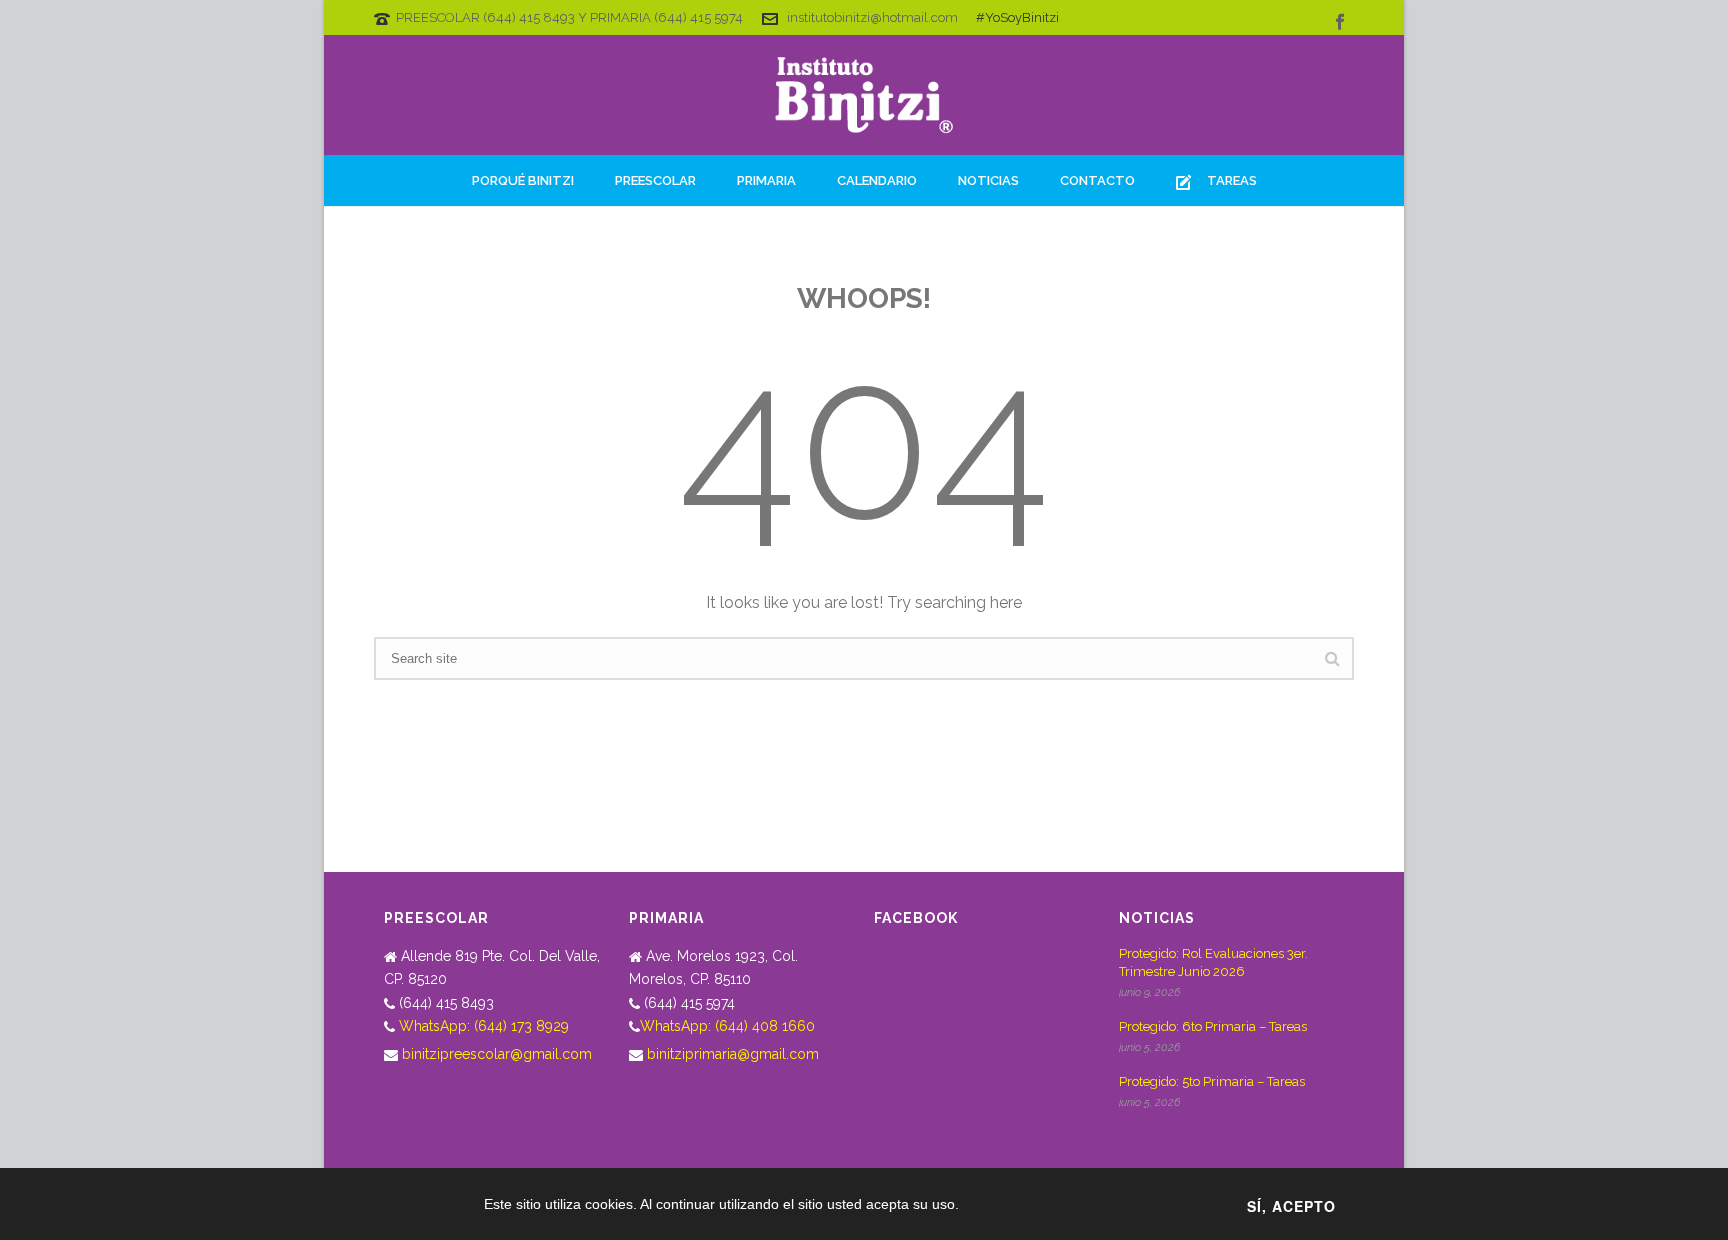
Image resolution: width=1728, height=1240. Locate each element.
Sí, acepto (1291, 1206)
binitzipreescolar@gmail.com (497, 1054)
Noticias (988, 180)
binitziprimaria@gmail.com (733, 1054)
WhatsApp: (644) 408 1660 (727, 1026)
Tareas (1232, 180)
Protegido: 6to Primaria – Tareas (1213, 1026)
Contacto (1097, 180)
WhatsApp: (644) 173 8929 (484, 1026)
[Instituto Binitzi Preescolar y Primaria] (864, 95)
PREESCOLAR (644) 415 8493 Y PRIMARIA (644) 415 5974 (569, 17)
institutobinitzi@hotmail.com (872, 17)
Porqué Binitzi (523, 180)
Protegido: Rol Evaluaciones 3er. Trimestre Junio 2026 (1213, 962)
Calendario (877, 180)
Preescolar (655, 180)
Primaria (766, 180)
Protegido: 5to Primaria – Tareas (1212, 1081)
